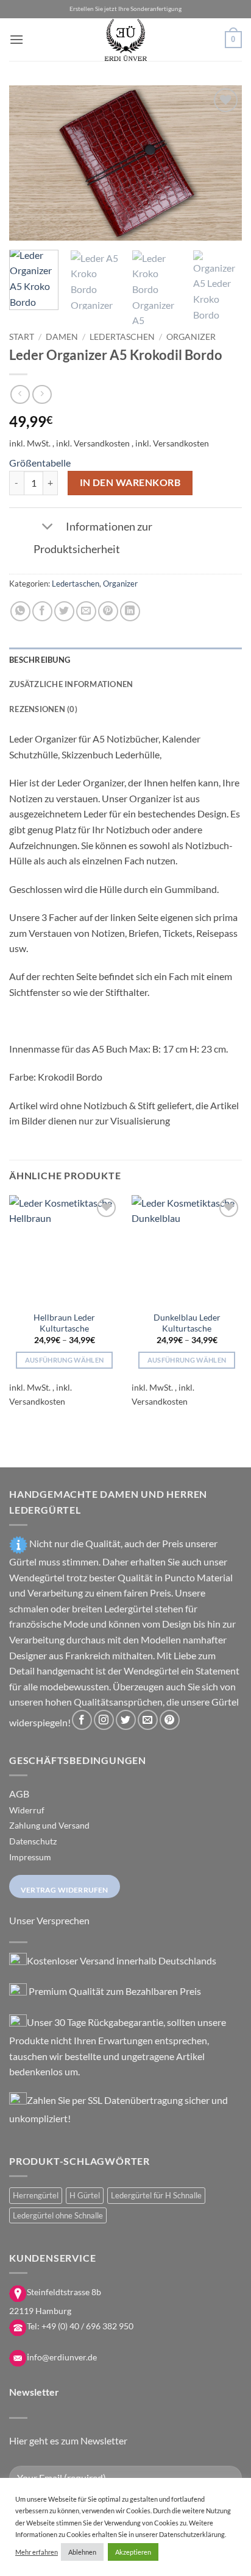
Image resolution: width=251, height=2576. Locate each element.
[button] (16, 39)
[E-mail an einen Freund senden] (86, 611)
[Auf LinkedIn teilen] (130, 611)
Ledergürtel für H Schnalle (156, 2195)
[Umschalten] (47, 528)
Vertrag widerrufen (65, 1890)
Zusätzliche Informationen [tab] (71, 684)
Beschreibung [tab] (40, 660)
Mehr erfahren (37, 2552)
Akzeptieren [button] (133, 2552)
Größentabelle (40, 463)
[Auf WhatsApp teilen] (20, 611)
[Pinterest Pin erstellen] (108, 611)
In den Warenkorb (130, 482)
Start (22, 337)
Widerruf (27, 1810)
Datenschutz (33, 1841)
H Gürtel (85, 2195)
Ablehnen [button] (82, 2552)
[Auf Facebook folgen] (82, 1720)
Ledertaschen (122, 337)
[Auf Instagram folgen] (104, 1720)
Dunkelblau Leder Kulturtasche (187, 1323)
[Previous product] (42, 394)
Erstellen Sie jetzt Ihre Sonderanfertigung (125, 9)
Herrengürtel (36, 2195)
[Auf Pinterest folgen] (170, 1720)
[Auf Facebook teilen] (42, 611)
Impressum (30, 1857)
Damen (62, 337)
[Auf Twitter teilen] (64, 611)
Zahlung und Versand (49, 1825)
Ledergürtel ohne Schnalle (58, 2215)
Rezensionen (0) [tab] (43, 709)
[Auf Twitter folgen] (126, 1720)
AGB (19, 1794)
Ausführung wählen (65, 1360)
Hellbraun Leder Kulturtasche (64, 1323)
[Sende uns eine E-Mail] (148, 1720)
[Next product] (20, 394)
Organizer (191, 337)
